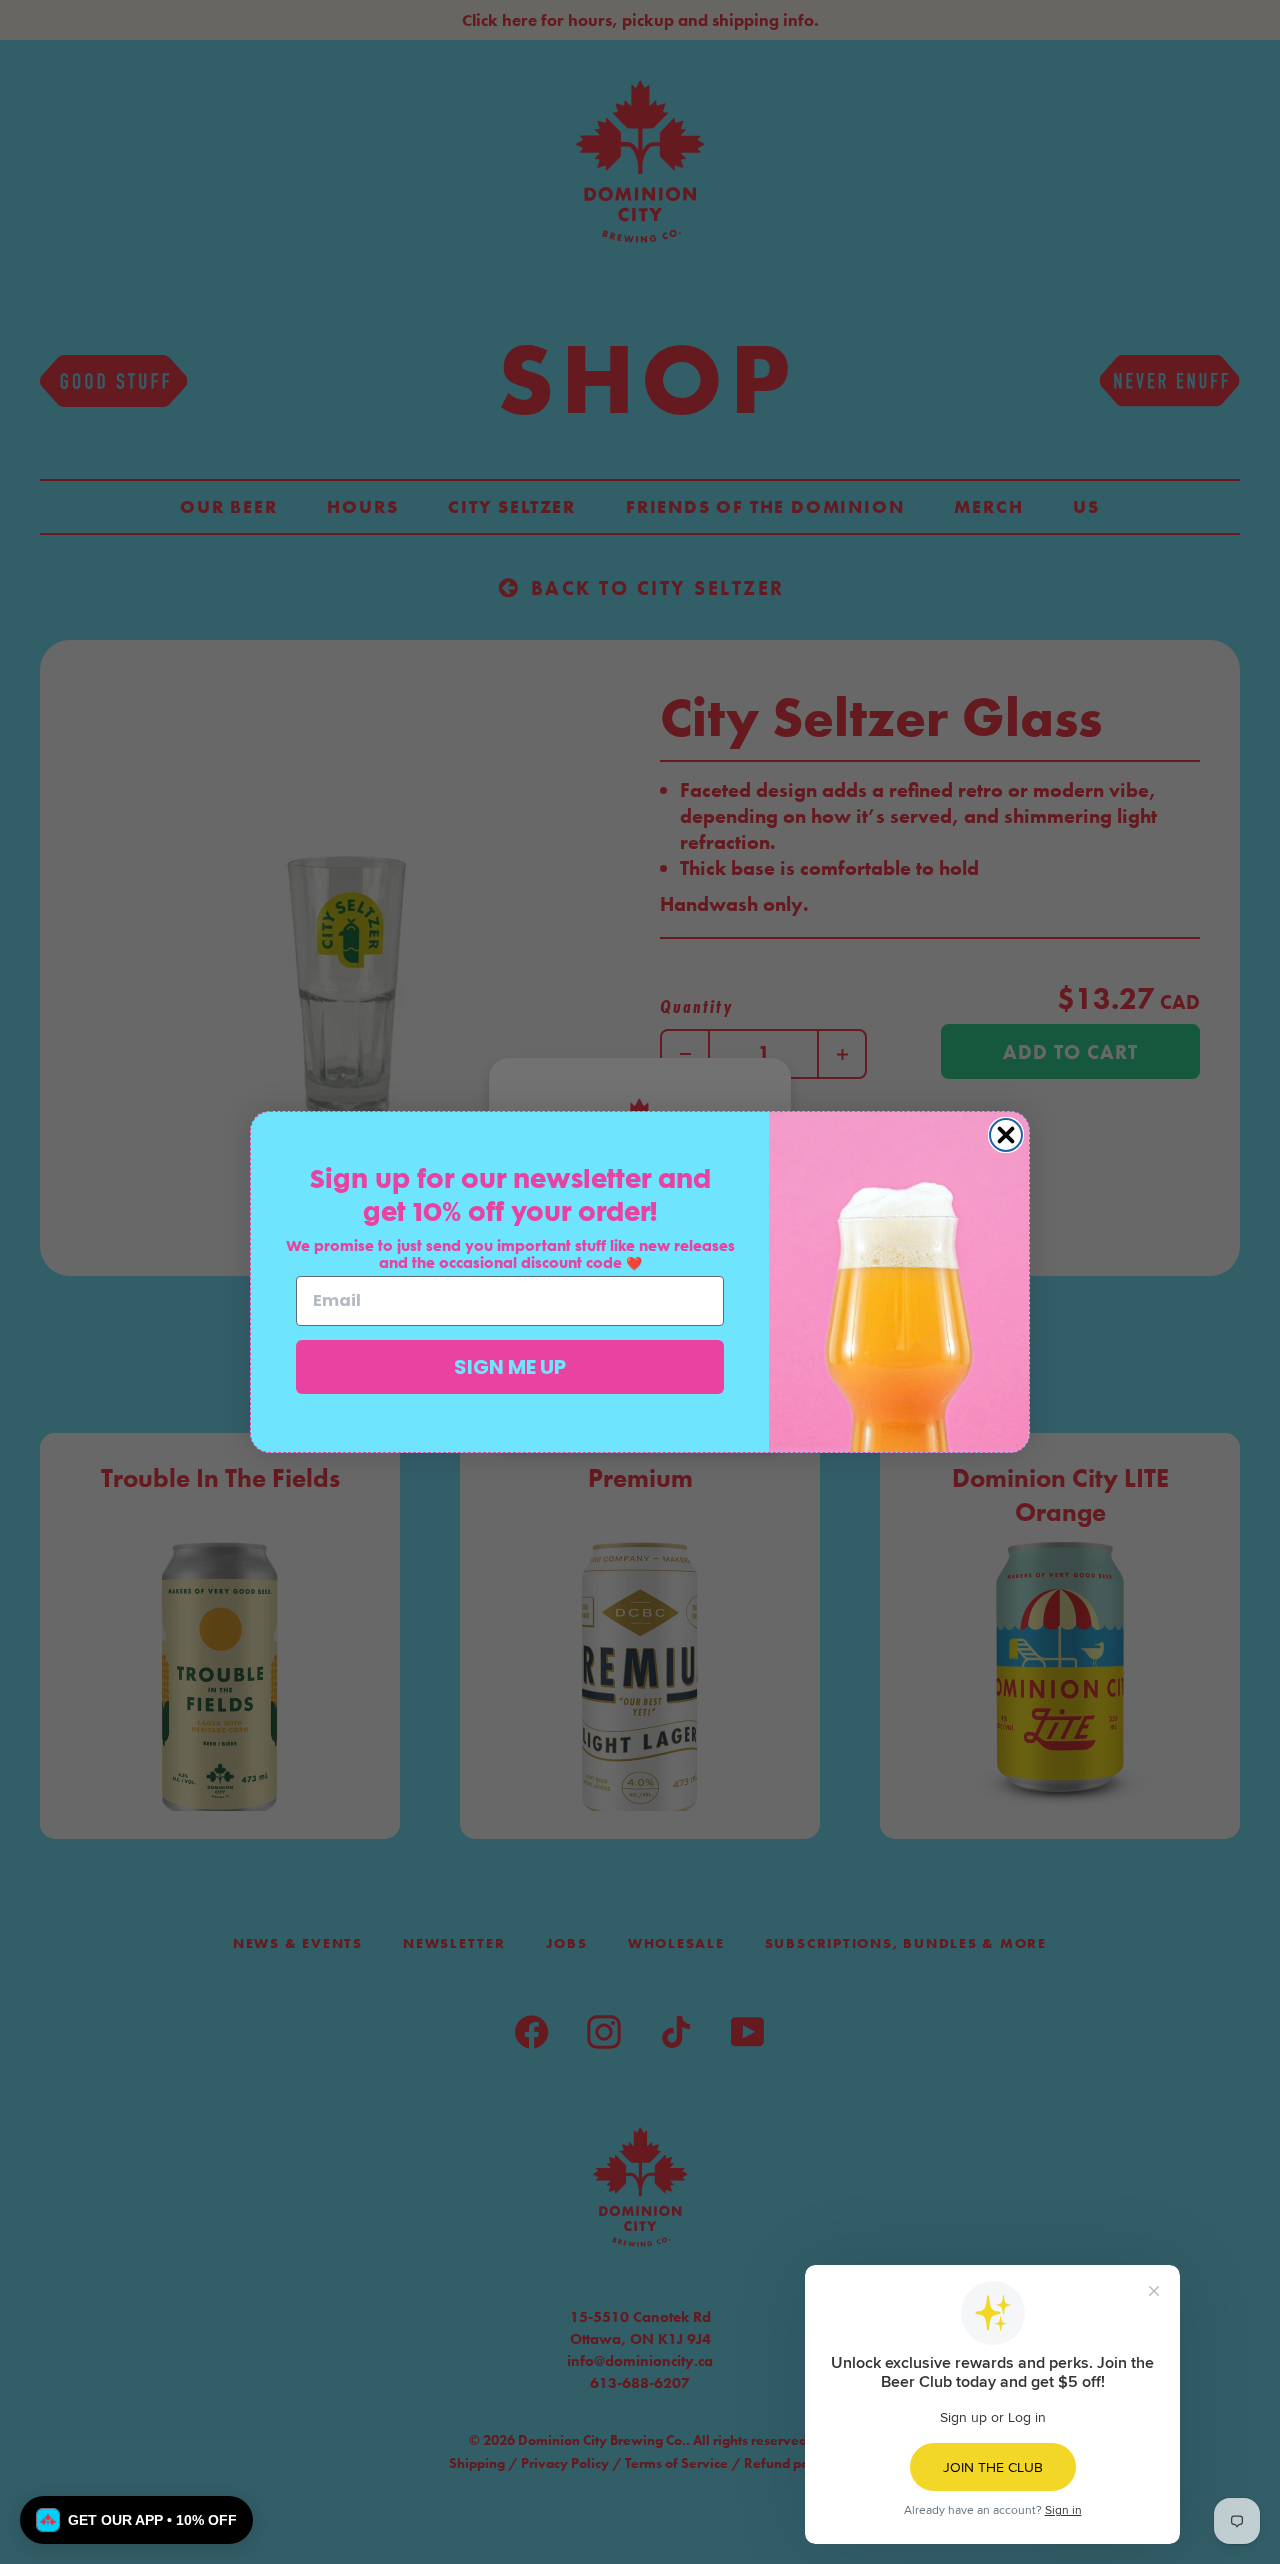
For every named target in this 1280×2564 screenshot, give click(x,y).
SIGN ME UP (510, 1367)
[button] (136, 2520)
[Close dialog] (1006, 1135)
